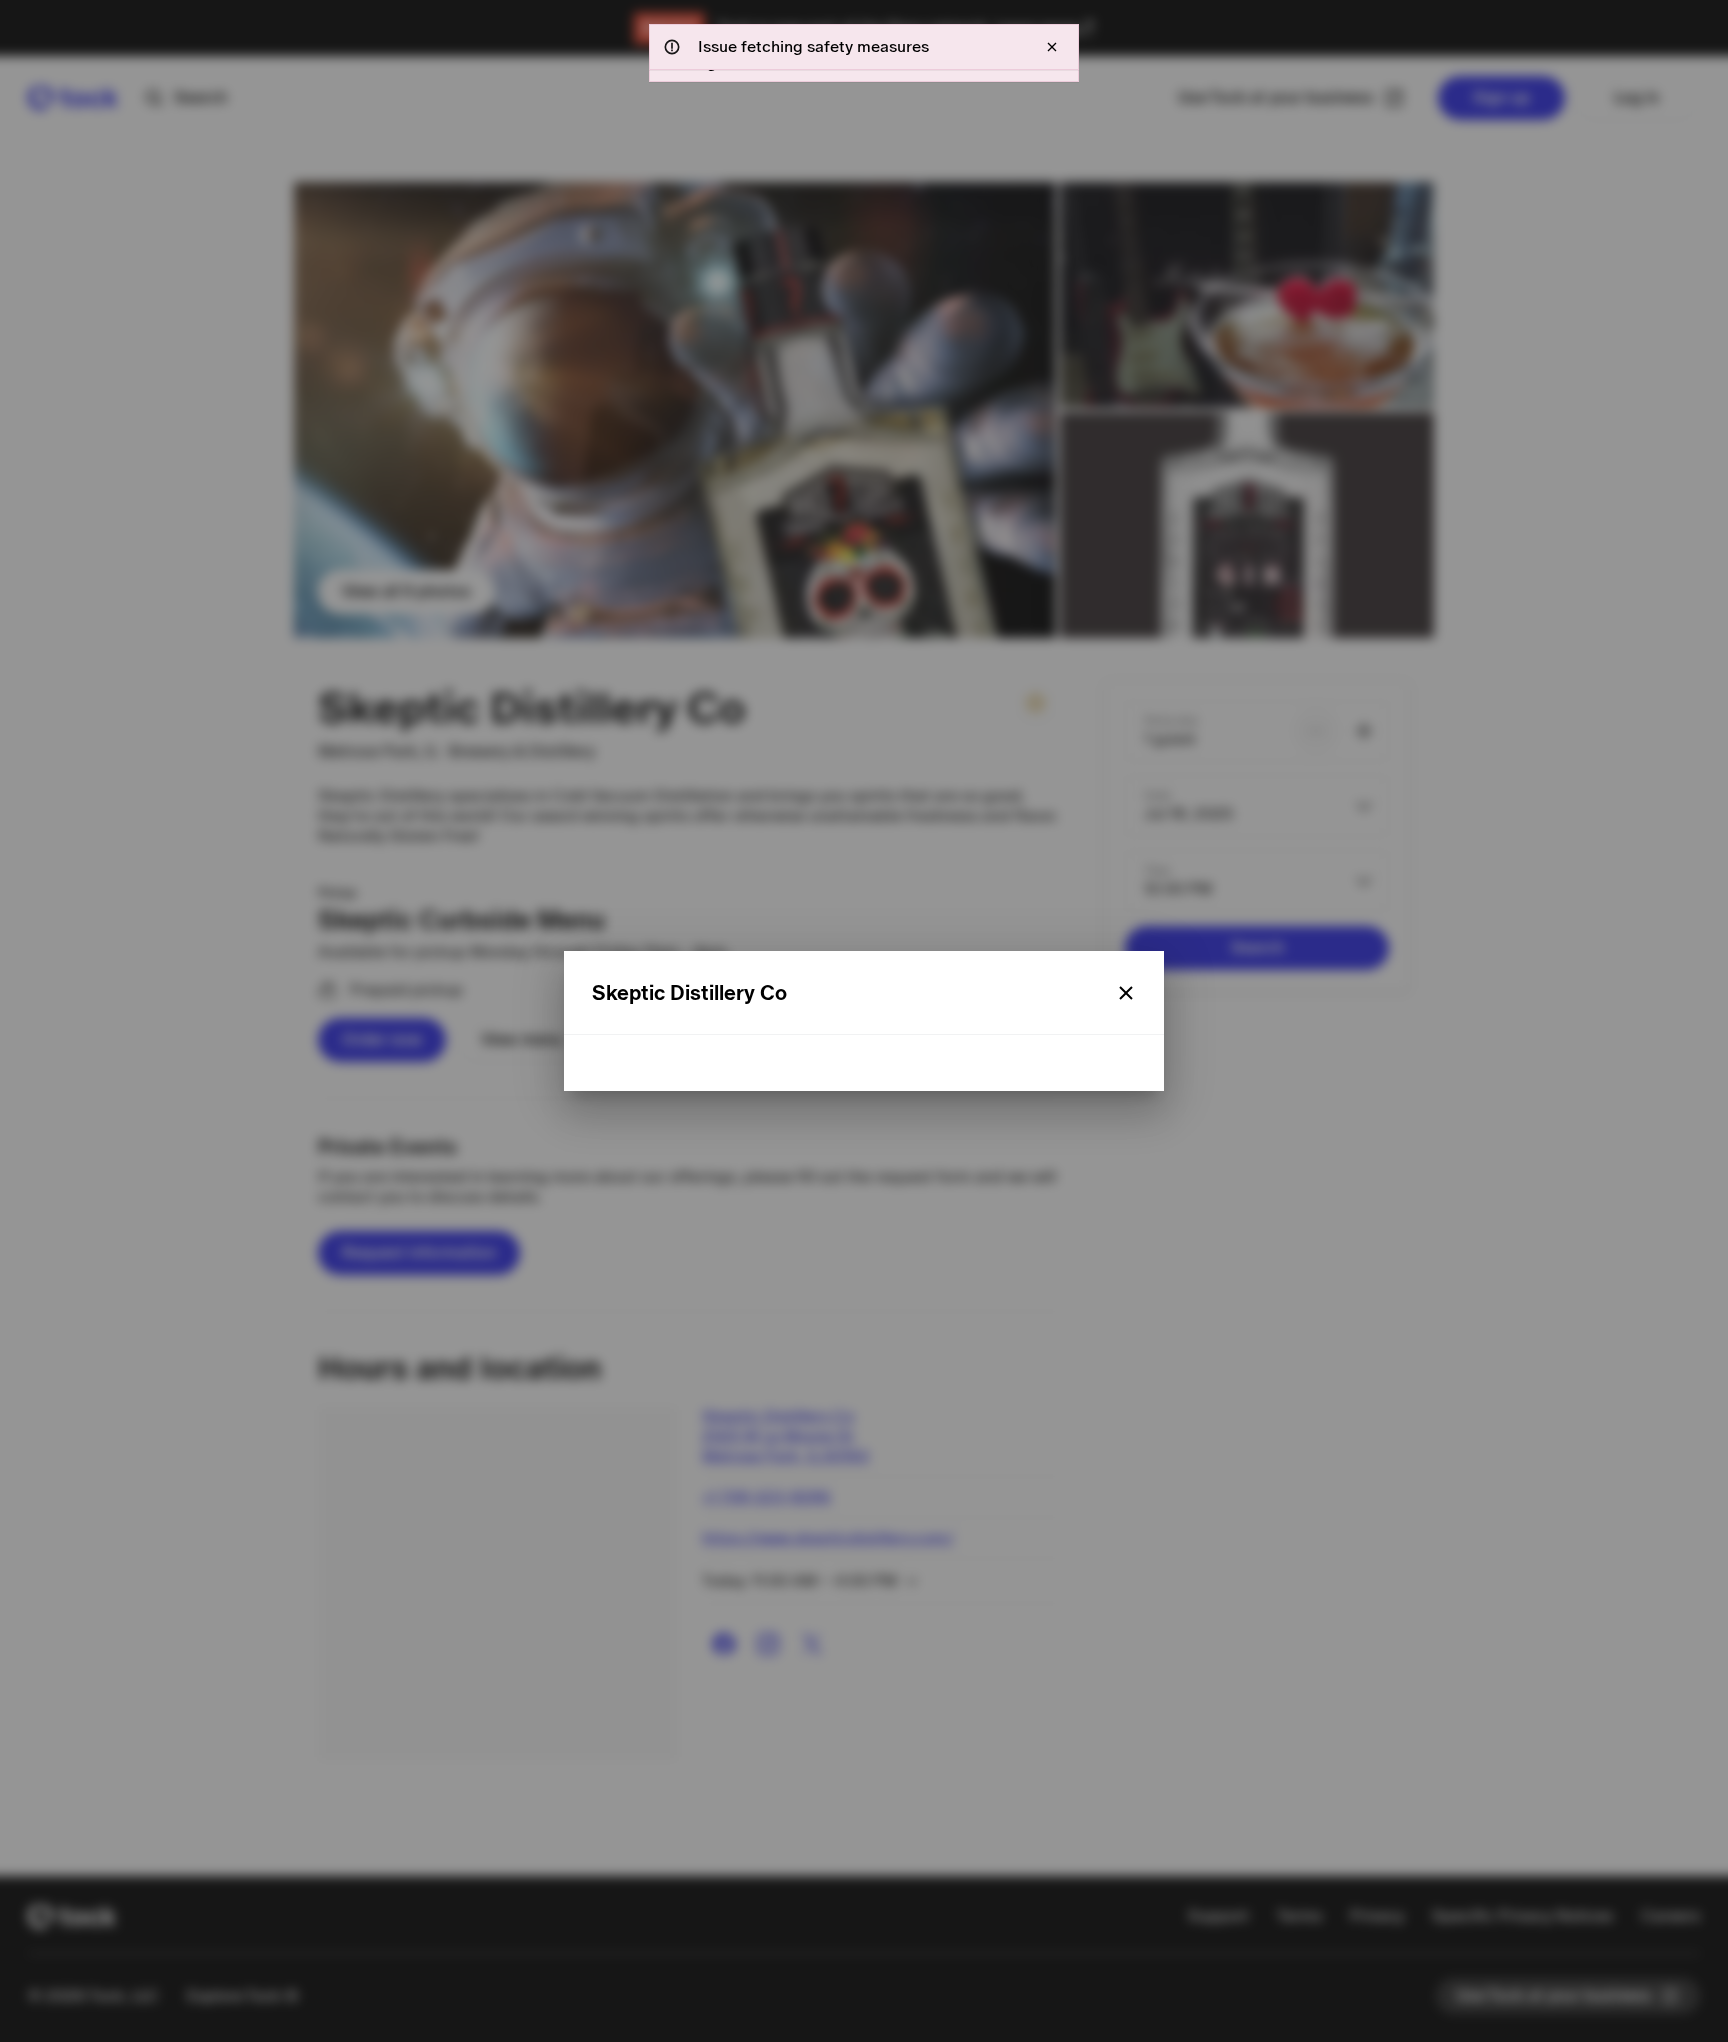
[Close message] (1052, 47)
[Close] (1126, 993)
